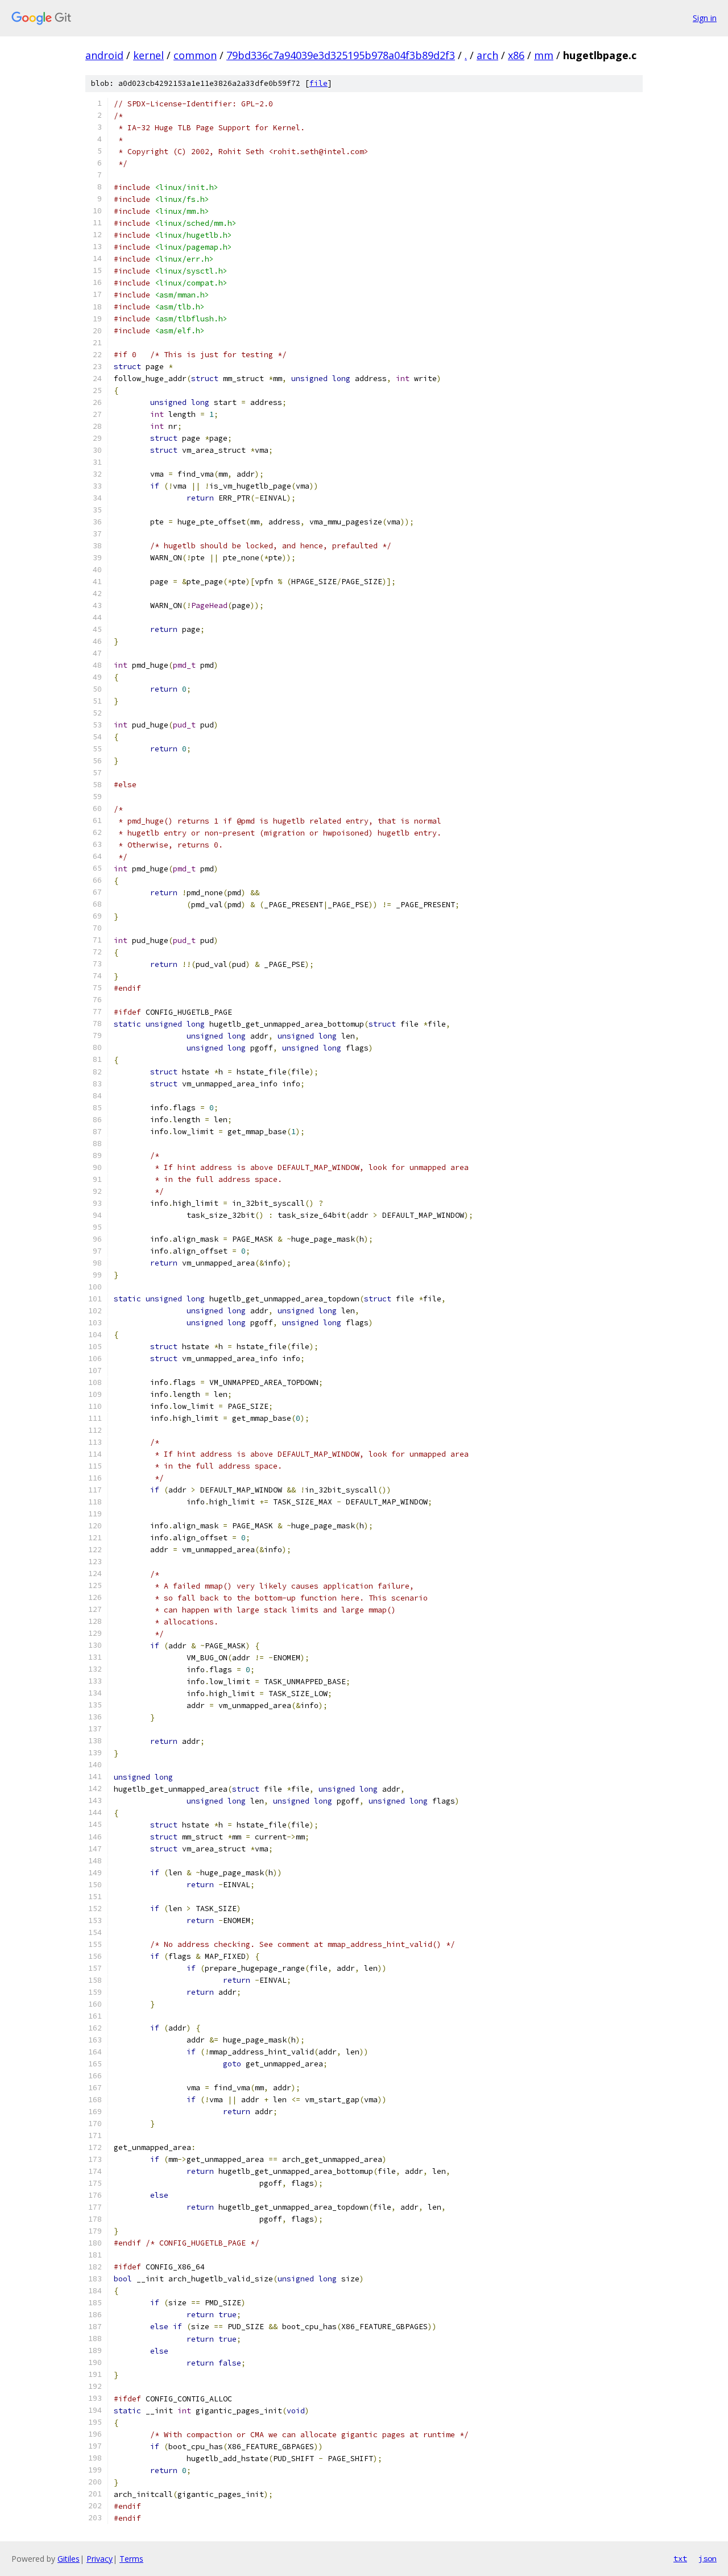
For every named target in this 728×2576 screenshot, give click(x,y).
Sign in (705, 18)
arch (487, 55)
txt (680, 2558)
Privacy (100, 2559)
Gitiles (69, 2559)
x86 (516, 55)
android (104, 55)
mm (544, 55)
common (195, 55)
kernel (148, 55)
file (318, 83)
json (708, 2558)
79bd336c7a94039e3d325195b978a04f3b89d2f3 (341, 55)
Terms (131, 2559)
